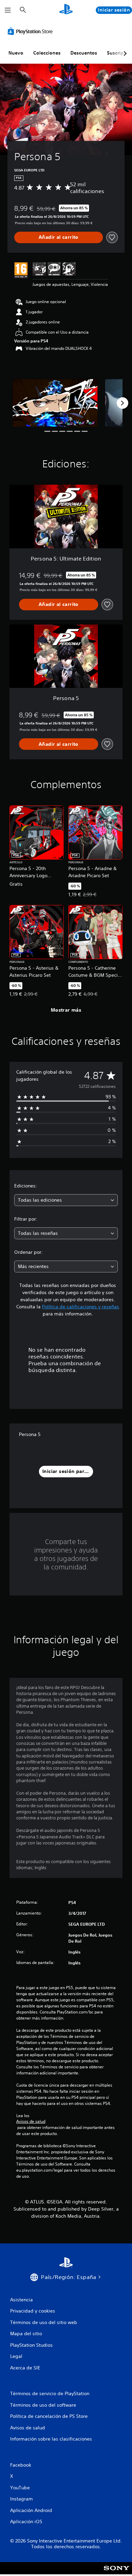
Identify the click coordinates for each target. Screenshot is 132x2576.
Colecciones (47, 53)
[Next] (123, 403)
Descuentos (84, 53)
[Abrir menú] (8, 10)
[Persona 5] (55, 403)
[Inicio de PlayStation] (66, 10)
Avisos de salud (31, 2121)
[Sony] (117, 2573)
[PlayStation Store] (31, 31)
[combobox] (66, 1200)
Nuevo (16, 53)
